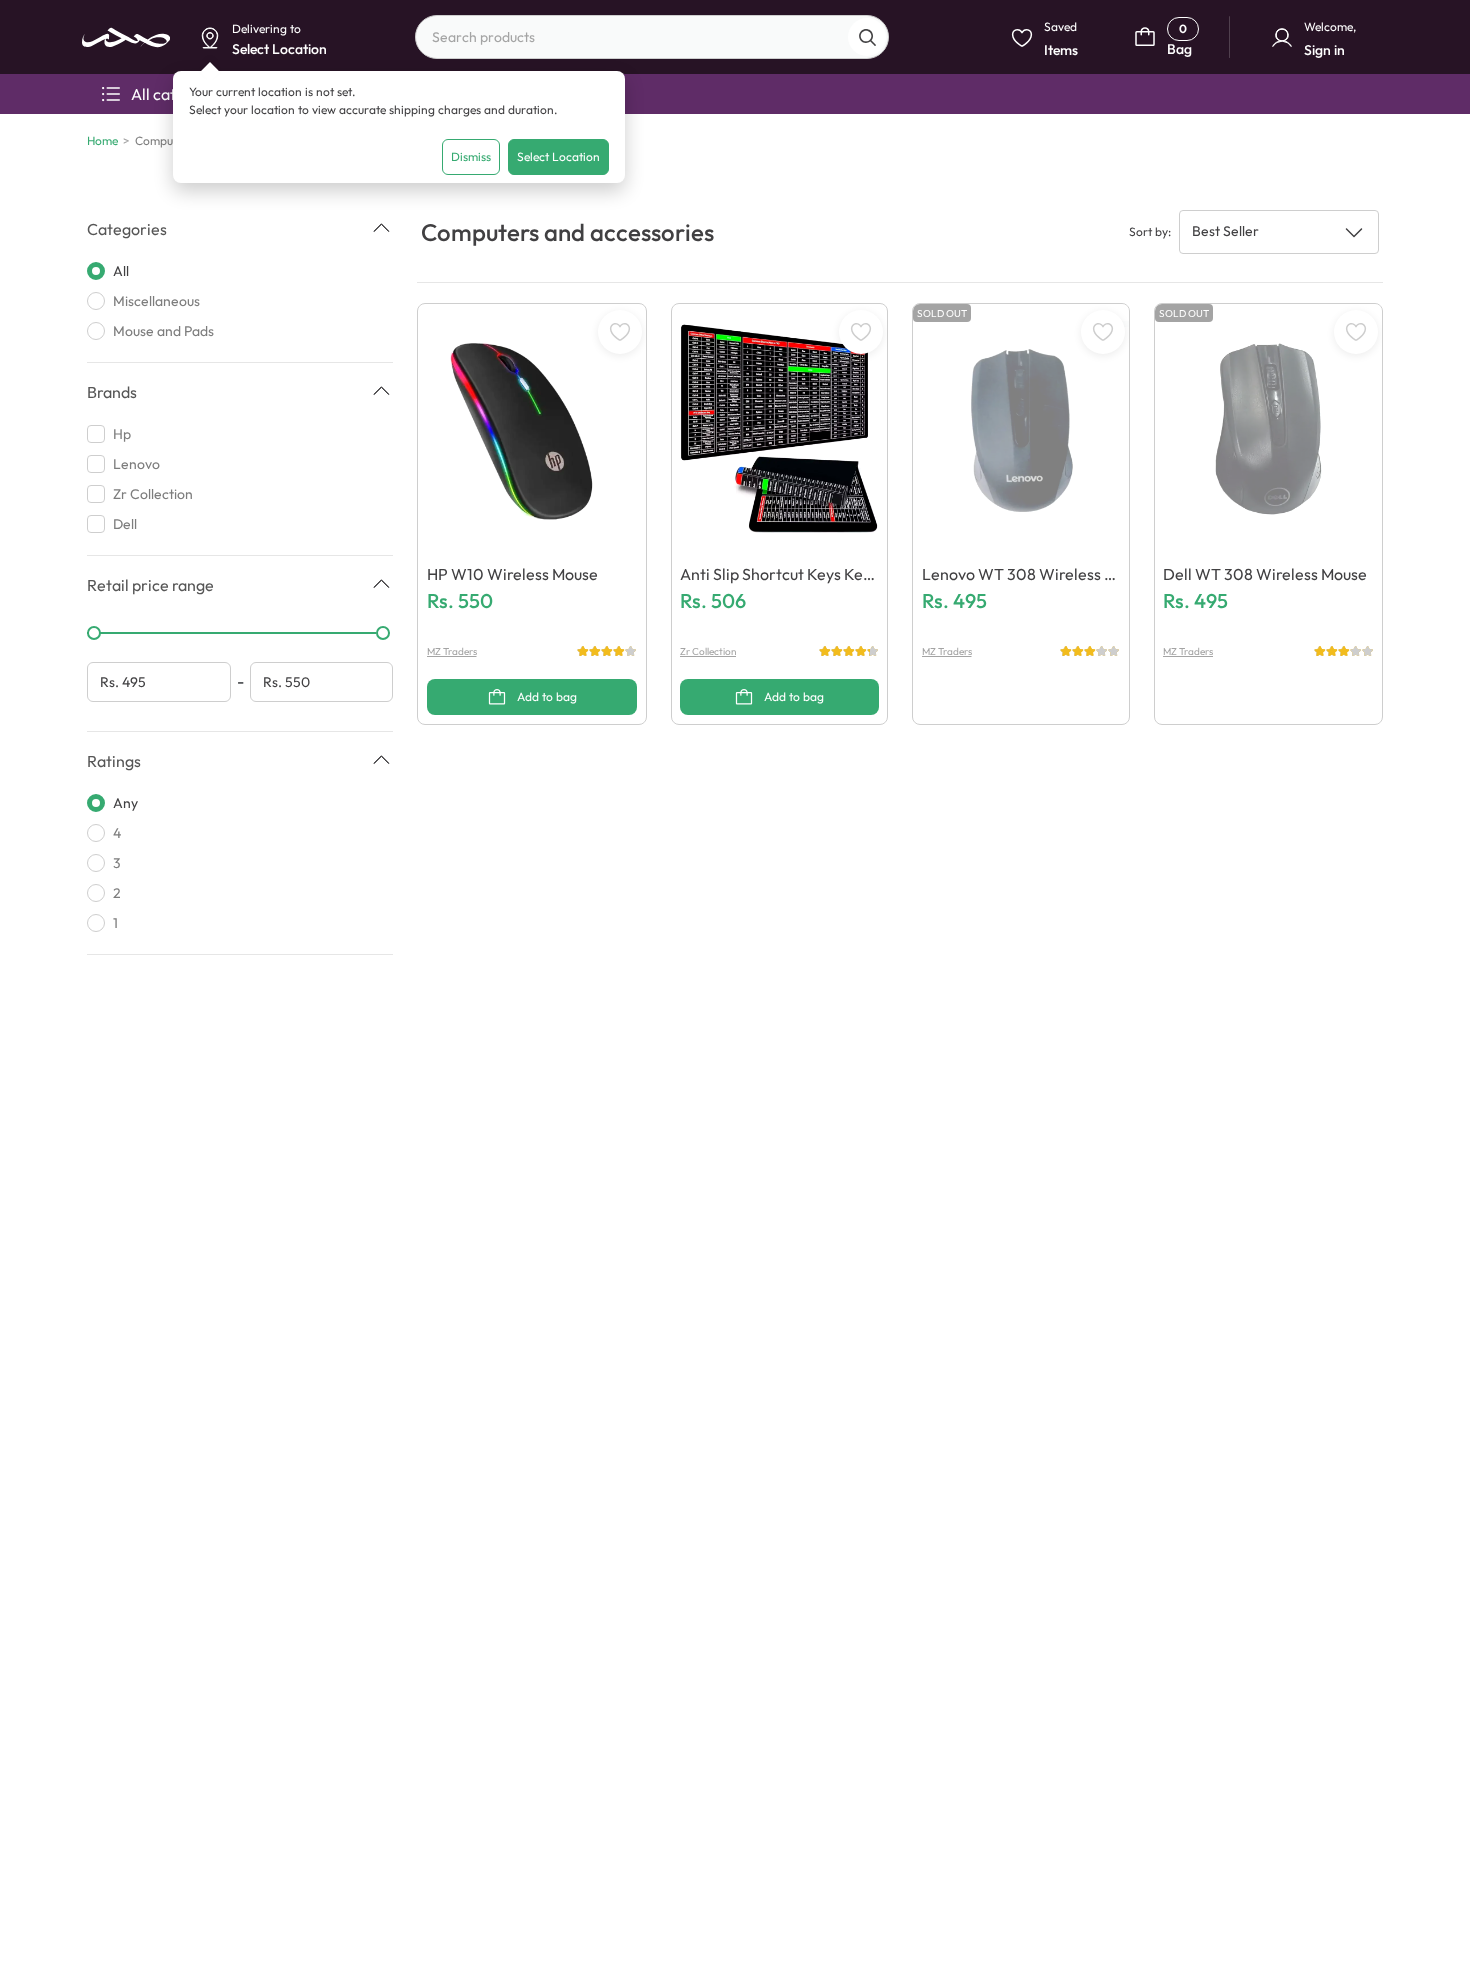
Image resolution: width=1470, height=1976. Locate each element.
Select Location (558, 156)
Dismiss (471, 156)
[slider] (94, 633)
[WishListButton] (620, 332)
